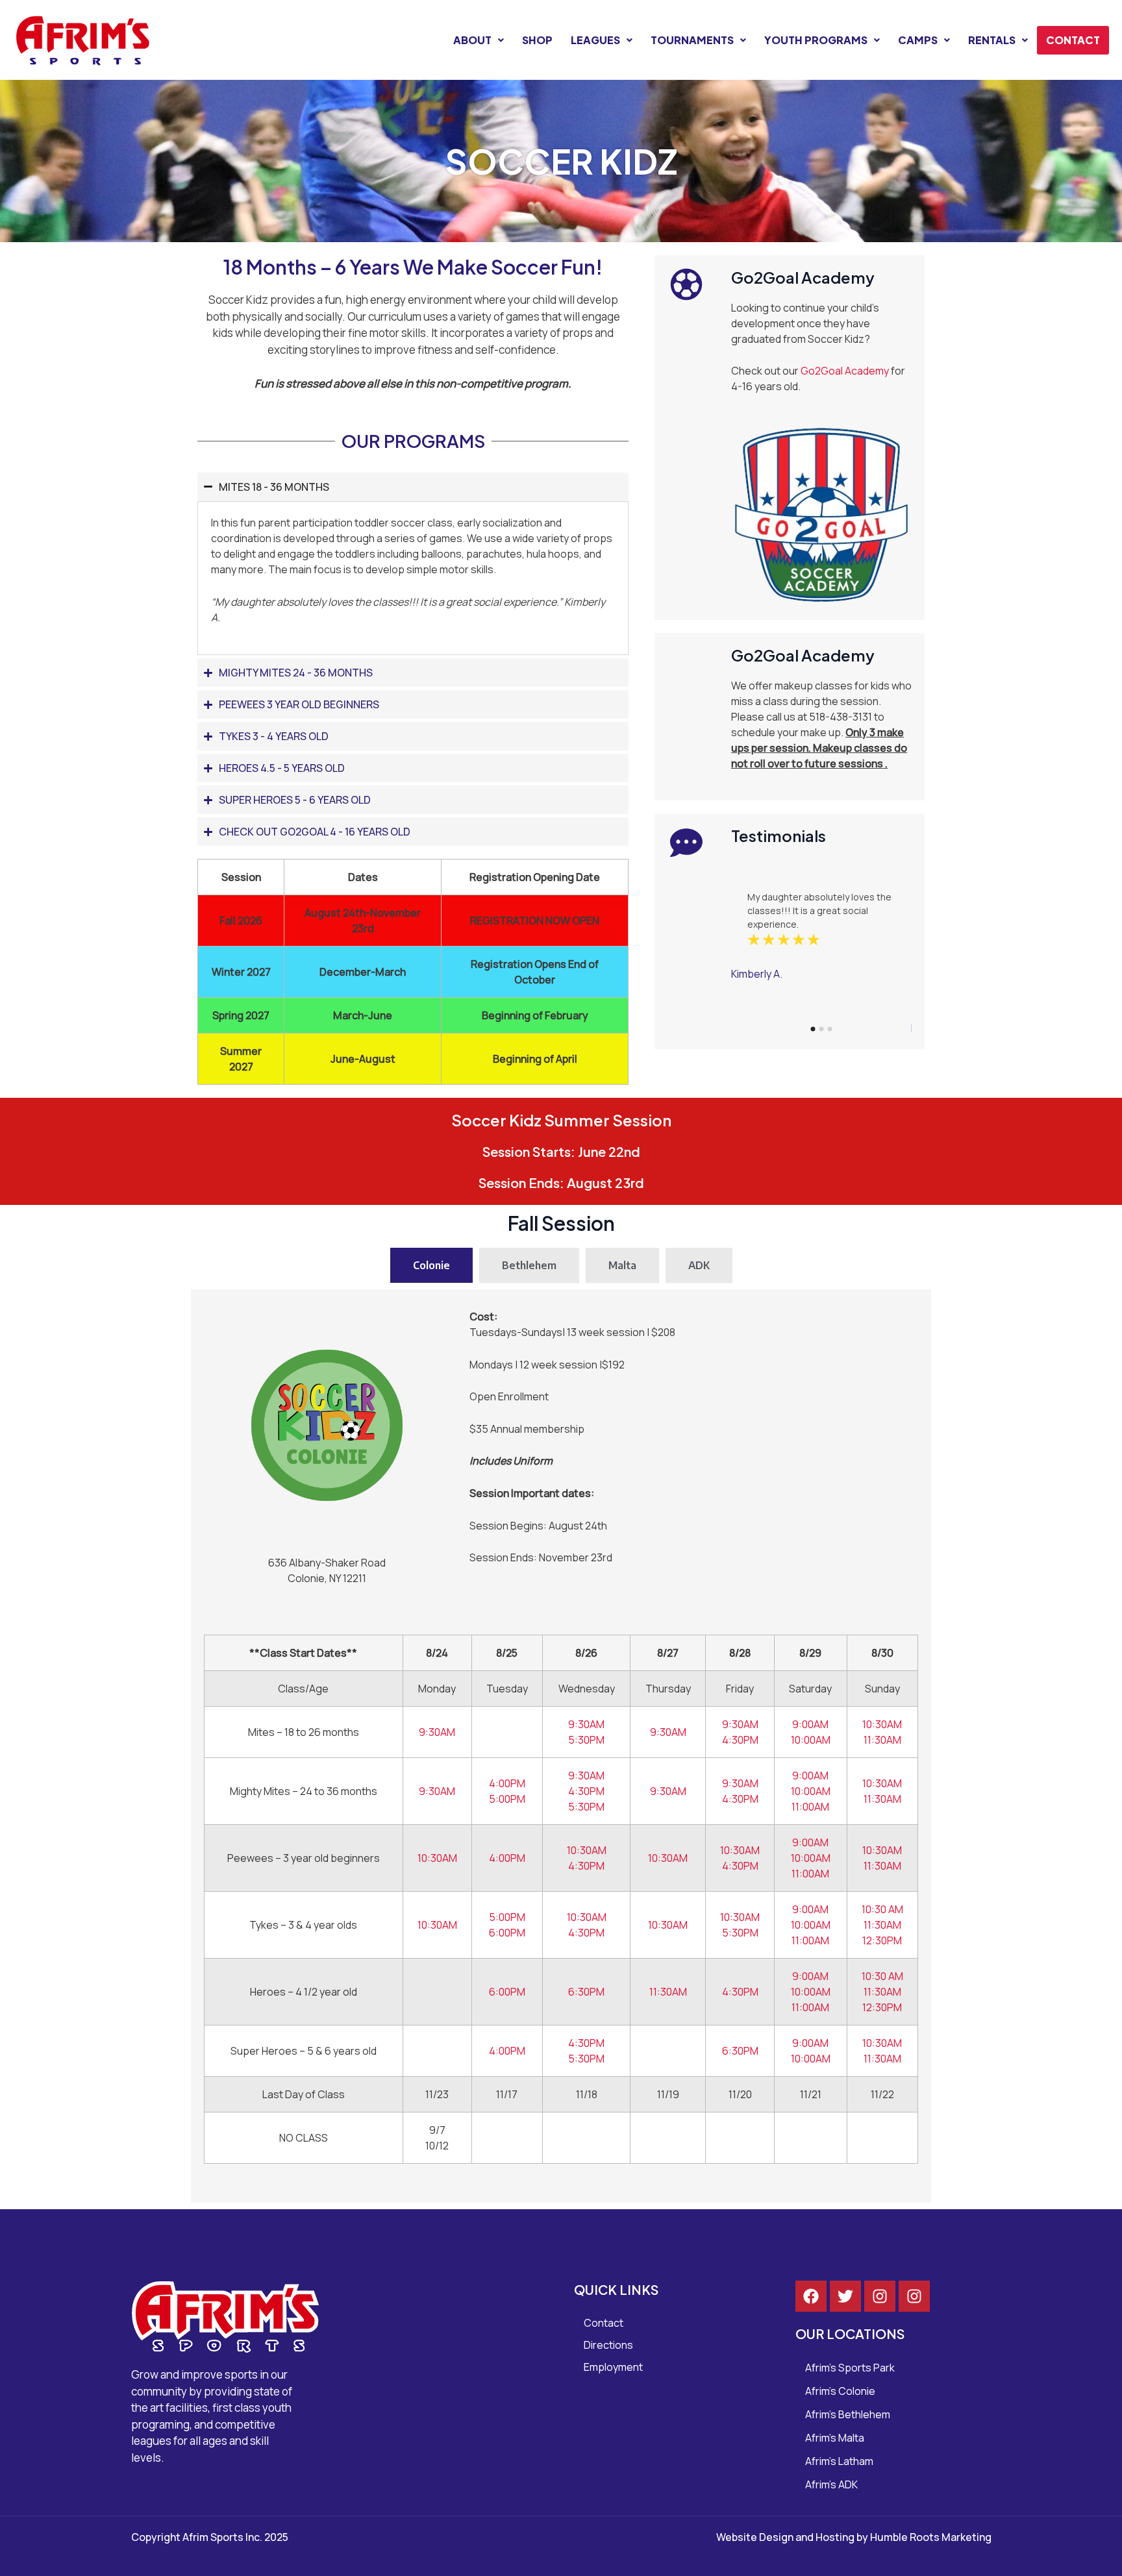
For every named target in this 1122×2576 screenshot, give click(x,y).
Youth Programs (816, 40)
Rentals (992, 40)
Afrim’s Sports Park (850, 2368)
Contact (1073, 40)
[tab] (431, 1265)
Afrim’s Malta (835, 2438)
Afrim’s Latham (839, 2461)
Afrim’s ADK (831, 2484)
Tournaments (692, 40)
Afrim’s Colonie (840, 2391)
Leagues (595, 40)
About (472, 40)
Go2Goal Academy (845, 371)
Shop (537, 40)
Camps (918, 40)
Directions (608, 2345)
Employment (613, 2367)
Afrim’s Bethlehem (848, 2414)
